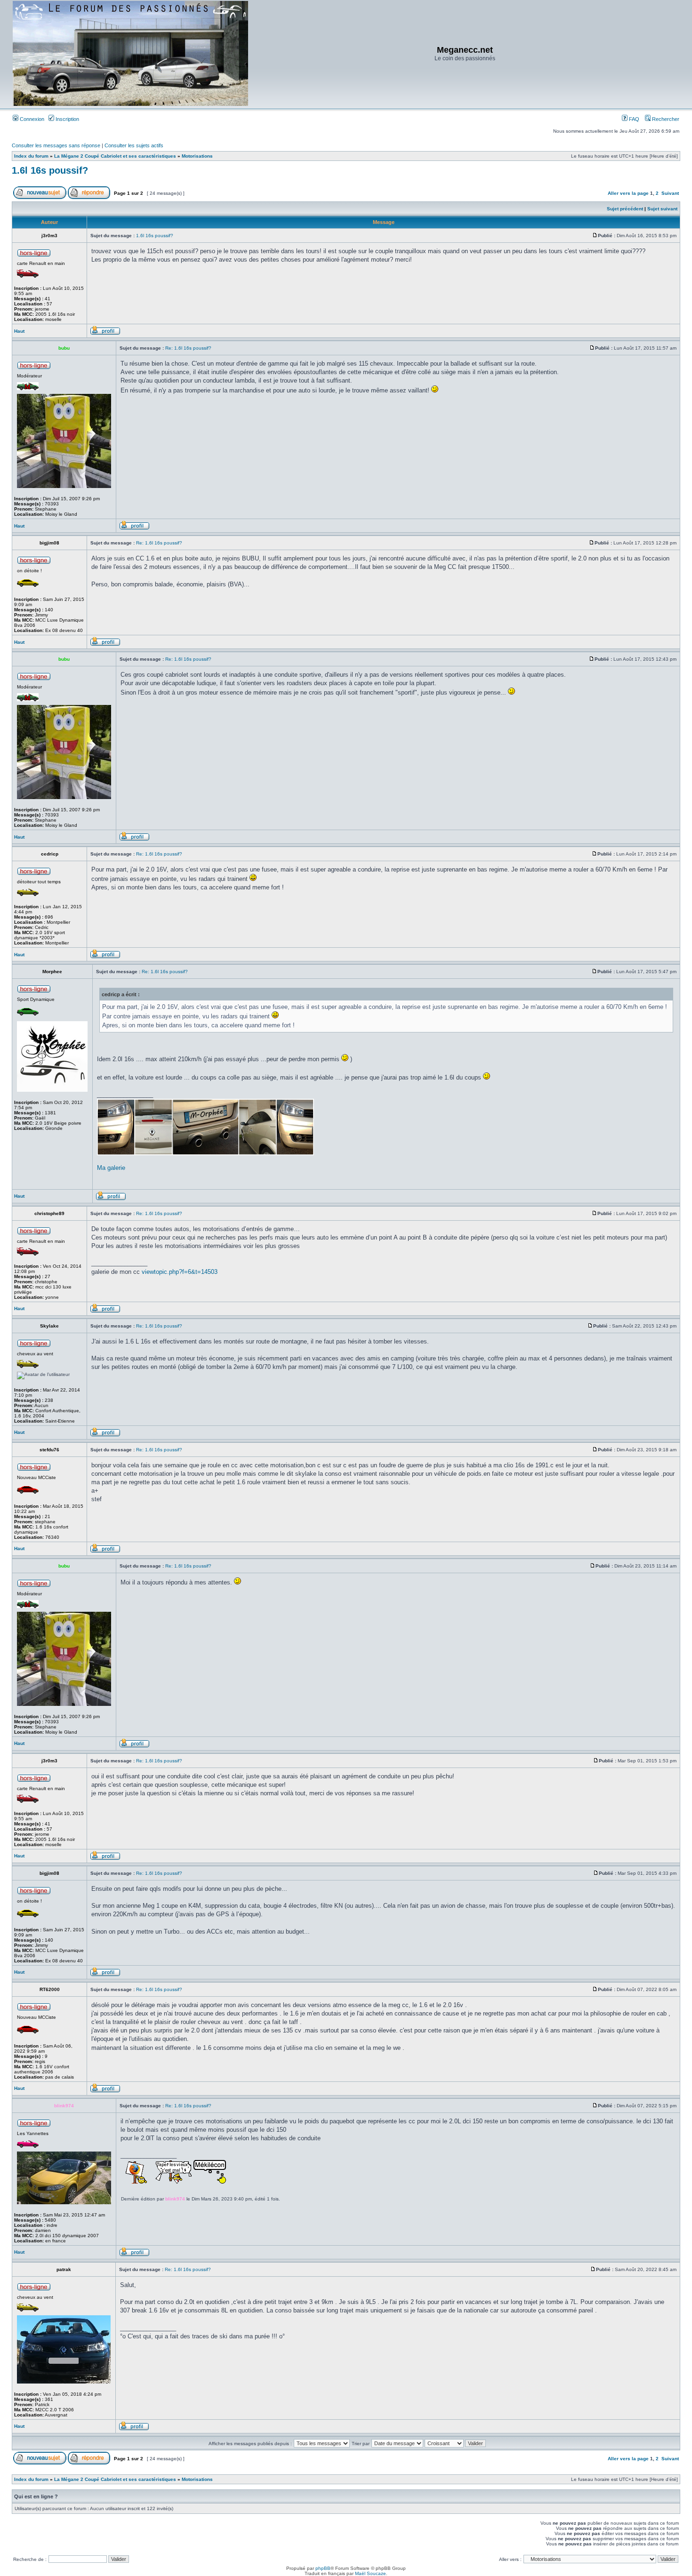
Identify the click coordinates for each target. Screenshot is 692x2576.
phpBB (323, 2568)
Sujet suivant (662, 209)
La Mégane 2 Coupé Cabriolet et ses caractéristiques (115, 156)
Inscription (67, 119)
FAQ (633, 119)
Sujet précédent (625, 209)
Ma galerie (111, 1168)
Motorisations (197, 156)
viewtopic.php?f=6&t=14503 (180, 1272)
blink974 (175, 2199)
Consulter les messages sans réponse (56, 145)
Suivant (670, 193)
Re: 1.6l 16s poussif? (188, 348)
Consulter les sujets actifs (134, 145)
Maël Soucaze (370, 2573)
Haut (19, 331)
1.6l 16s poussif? (50, 170)
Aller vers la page (629, 193)
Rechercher (665, 119)
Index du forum (31, 156)
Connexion (31, 119)
